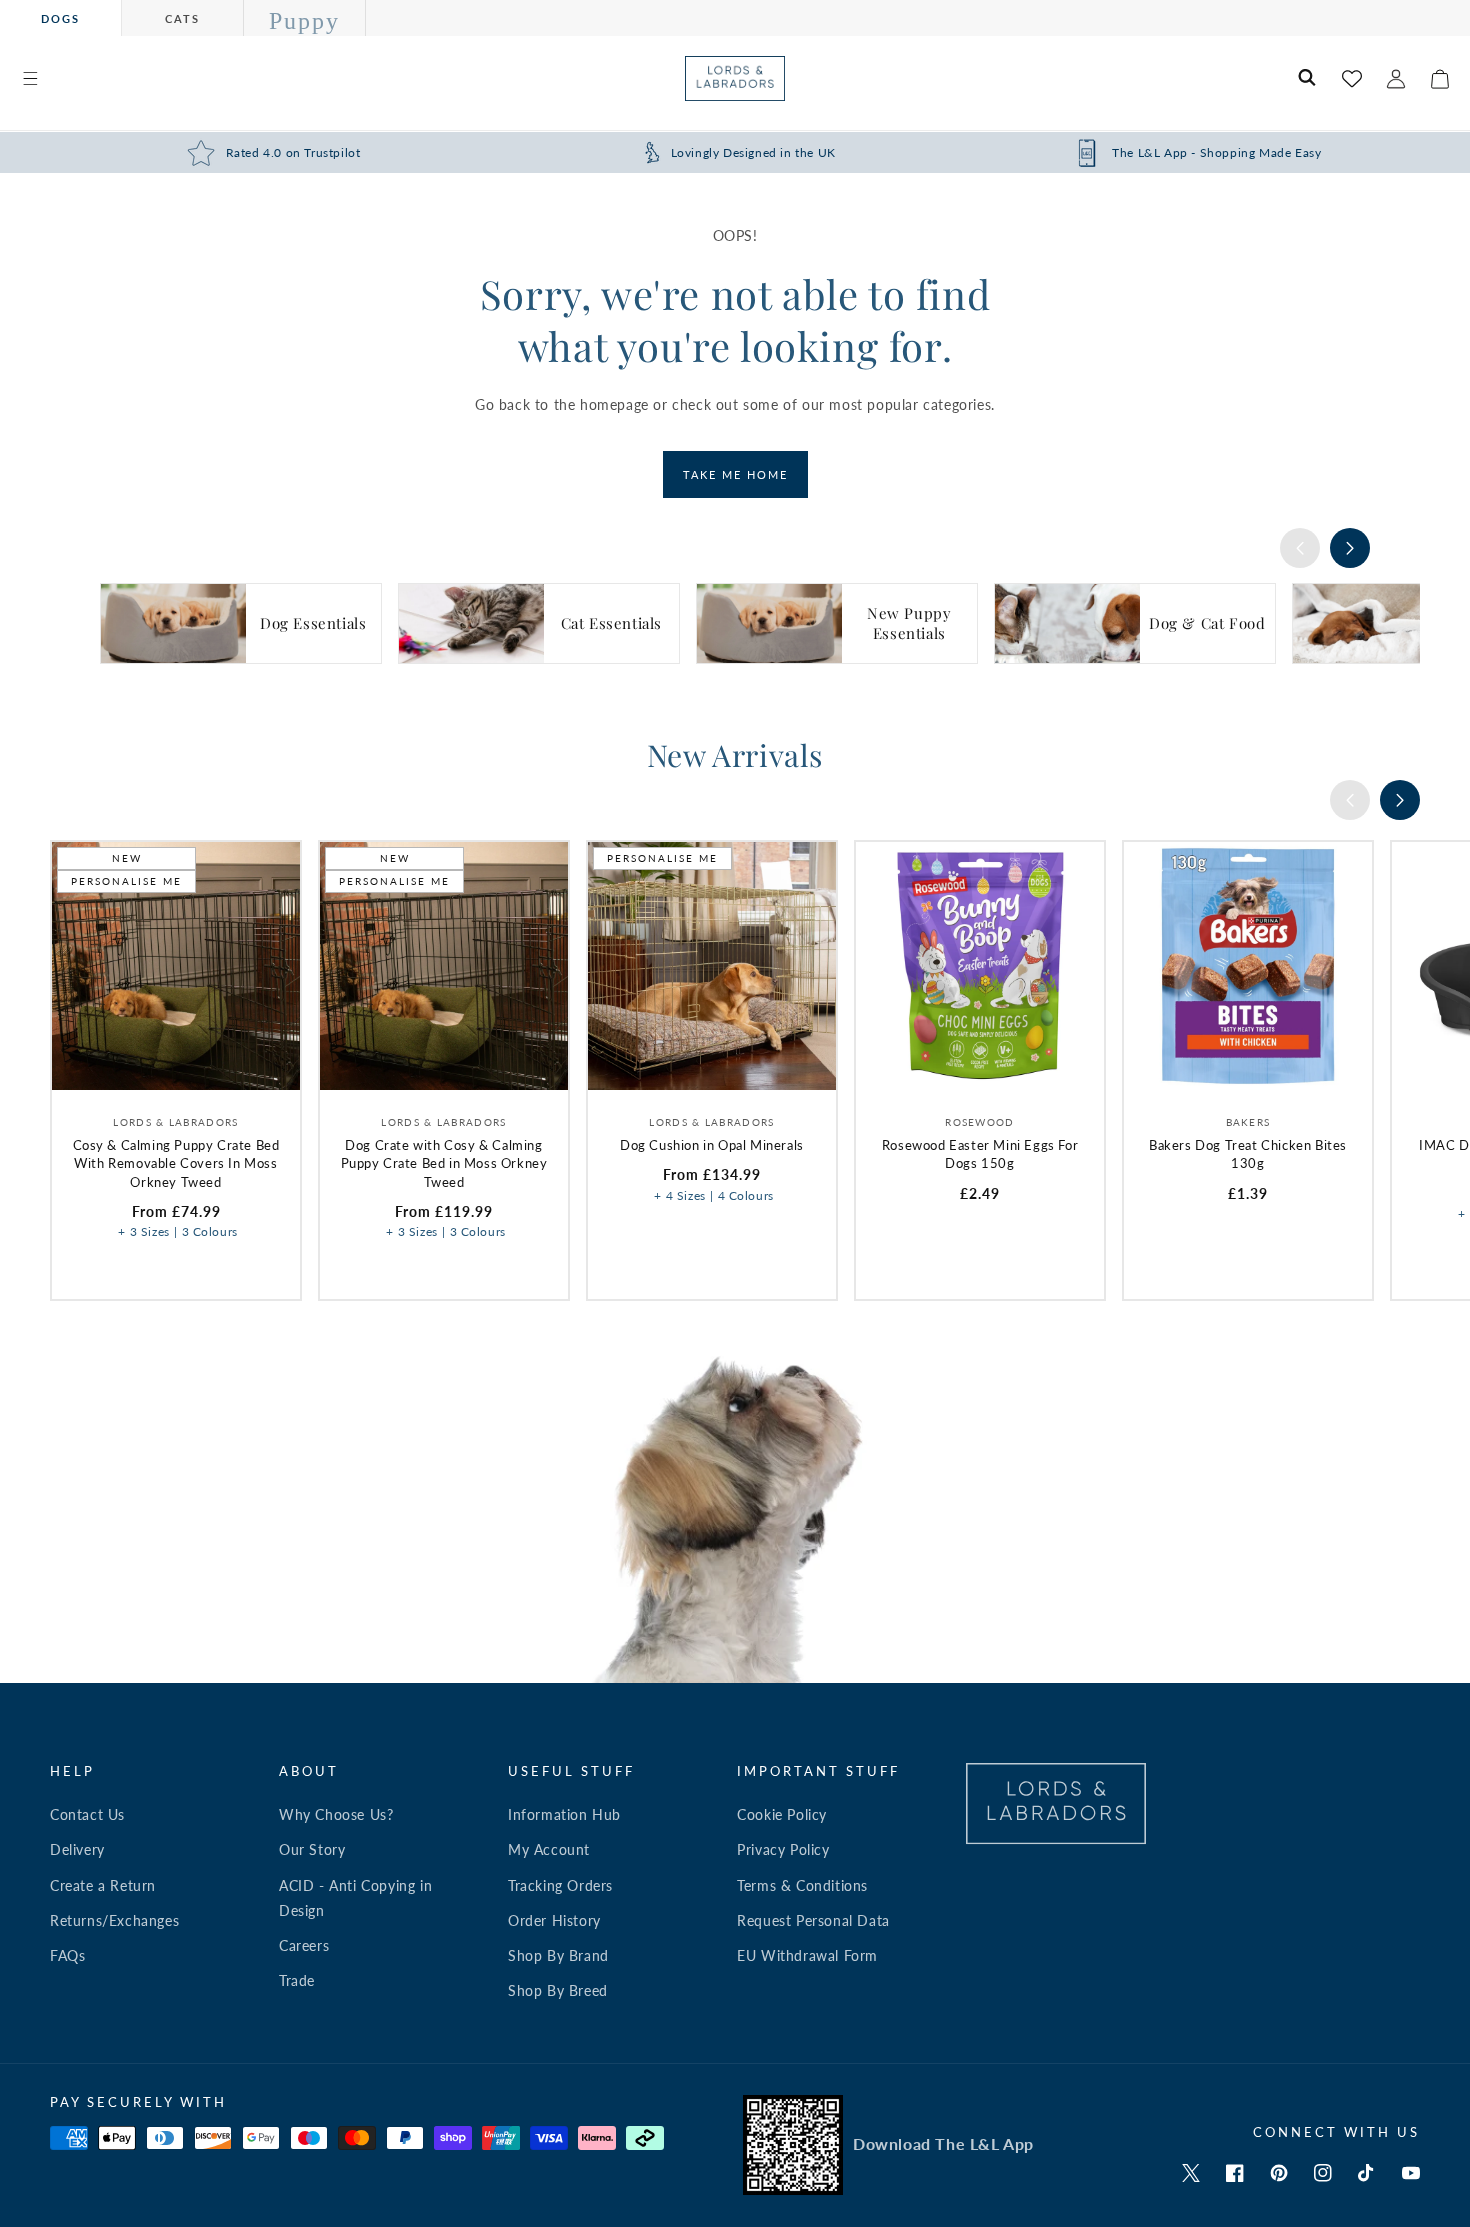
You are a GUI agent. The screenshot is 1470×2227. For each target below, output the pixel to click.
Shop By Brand (558, 1955)
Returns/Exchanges (114, 1920)
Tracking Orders (560, 1885)
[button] (30, 79)
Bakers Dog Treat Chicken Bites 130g (1248, 1154)
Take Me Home (735, 474)
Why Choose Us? (336, 1814)
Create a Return (103, 1885)
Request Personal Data (813, 1920)
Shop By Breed (558, 1990)
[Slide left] (1300, 548)
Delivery (77, 1849)
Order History (554, 1920)
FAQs (67, 1955)
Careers (304, 1945)
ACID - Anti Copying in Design (355, 1898)
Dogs (60, 18)
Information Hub (564, 1814)
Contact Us (87, 1814)
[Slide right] (1350, 548)
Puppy (304, 21)
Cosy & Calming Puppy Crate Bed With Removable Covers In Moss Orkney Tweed (176, 1163)
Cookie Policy (782, 1814)
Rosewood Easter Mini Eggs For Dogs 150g (980, 1154)
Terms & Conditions (802, 1885)
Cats (182, 18)
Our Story (312, 1849)
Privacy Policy (783, 1849)
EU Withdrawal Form (807, 1955)
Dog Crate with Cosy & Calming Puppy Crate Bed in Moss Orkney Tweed (444, 1163)
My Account (549, 1849)
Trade (297, 1980)
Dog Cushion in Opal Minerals (712, 1145)
